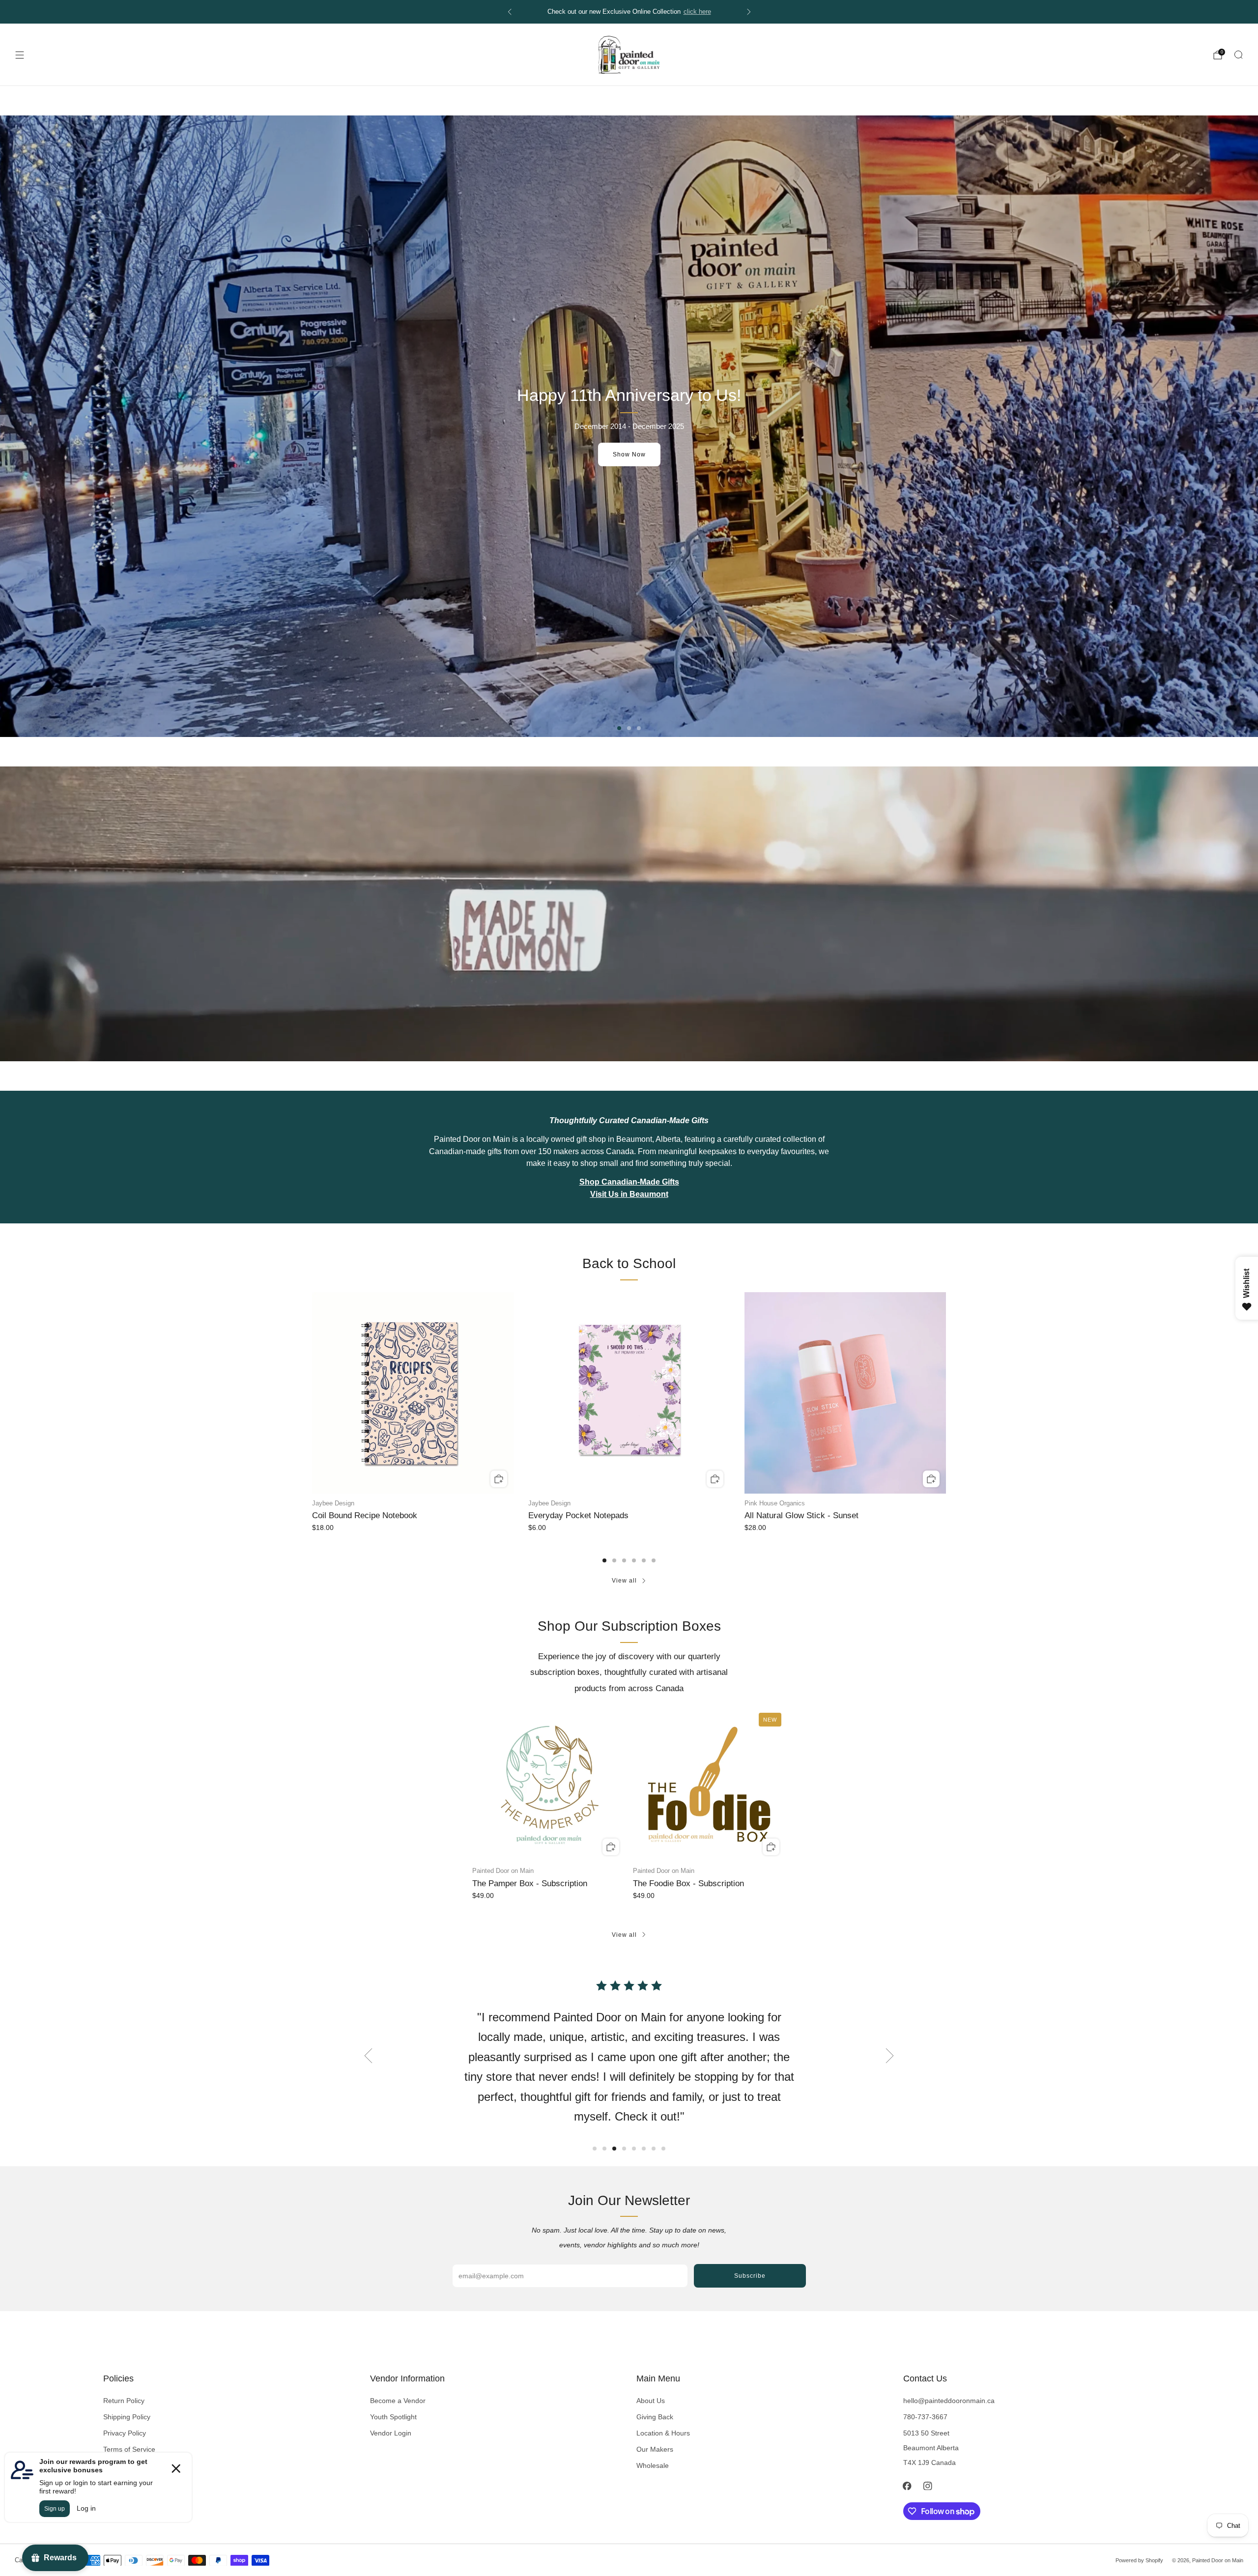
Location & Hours (663, 2433)
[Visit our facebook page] (907, 2486)
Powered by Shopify (1139, 2560)
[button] (619, 728)
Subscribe (750, 2276)
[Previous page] (312, 1394)
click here (697, 12)
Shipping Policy (127, 2417)
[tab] (604, 1560)
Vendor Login (391, 2433)
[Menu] (20, 55)
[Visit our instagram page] (928, 2486)
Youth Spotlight (393, 2417)
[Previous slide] (368, 2056)
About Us (651, 2401)
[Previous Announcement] (510, 12)
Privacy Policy (125, 2433)
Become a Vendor (398, 2401)
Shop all (629, 454)
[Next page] (946, 1394)
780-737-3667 (925, 2417)
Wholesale (653, 2465)
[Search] (1238, 55)
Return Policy (124, 2401)
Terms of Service (129, 2449)
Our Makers (655, 2449)
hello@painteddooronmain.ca (949, 2401)
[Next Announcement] (749, 12)
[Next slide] (890, 2056)
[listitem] (629, 12)
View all (624, 1581)
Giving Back (655, 2417)
